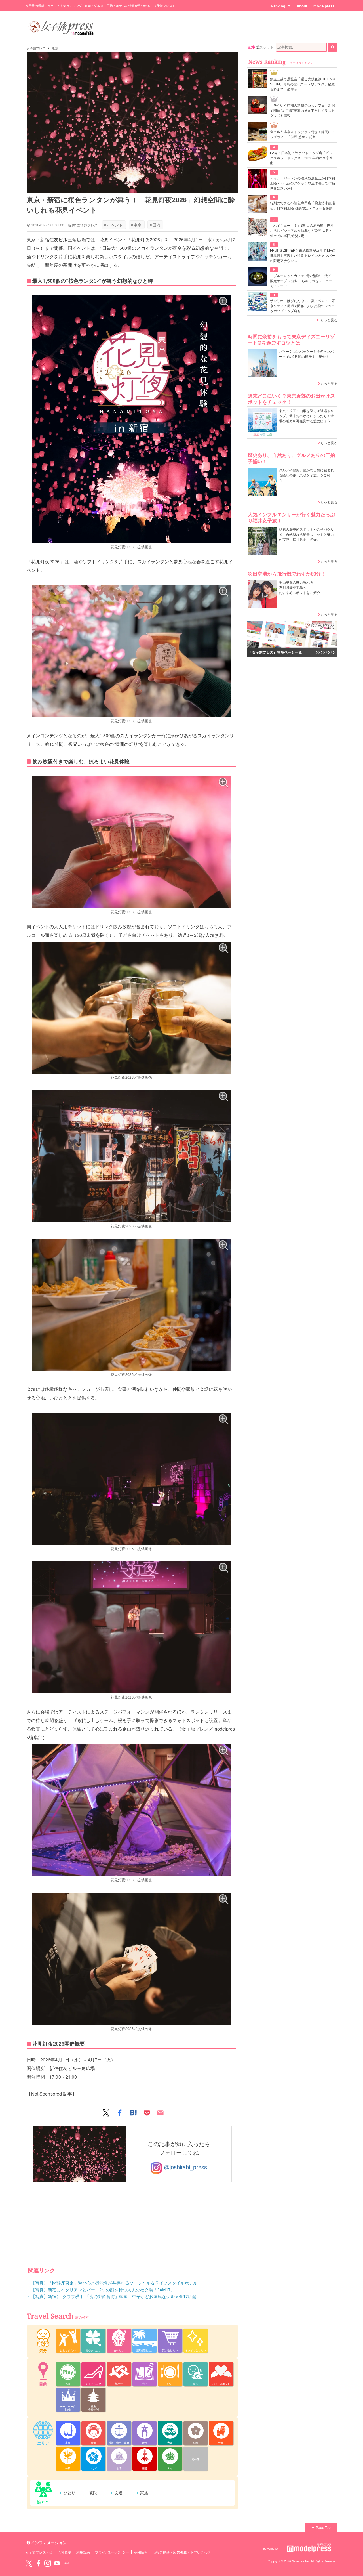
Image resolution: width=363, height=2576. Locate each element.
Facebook (38, 2563)
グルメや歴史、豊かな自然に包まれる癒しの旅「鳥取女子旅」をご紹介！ (306, 475)
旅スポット (265, 47)
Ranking (278, 6)
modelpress (324, 6)
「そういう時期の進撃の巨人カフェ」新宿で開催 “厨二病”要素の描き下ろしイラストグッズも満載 (302, 111)
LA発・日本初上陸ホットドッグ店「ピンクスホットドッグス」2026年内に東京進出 (301, 158)
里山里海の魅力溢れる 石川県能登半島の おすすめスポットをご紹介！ (301, 588)
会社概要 (65, 2552)
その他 (196, 2459)
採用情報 (141, 2552)
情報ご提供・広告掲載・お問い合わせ (182, 2552)
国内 (155, 225)
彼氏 (93, 2493)
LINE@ (66, 2563)
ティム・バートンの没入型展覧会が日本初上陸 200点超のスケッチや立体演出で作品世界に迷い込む (302, 183)
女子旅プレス (36, 48)
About (302, 6)
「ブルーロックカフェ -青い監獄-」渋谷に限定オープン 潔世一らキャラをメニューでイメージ (302, 281)
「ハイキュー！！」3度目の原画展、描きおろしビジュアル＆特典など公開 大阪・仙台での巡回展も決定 (302, 231)
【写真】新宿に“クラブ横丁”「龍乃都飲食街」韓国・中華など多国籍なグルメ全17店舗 (114, 2297)
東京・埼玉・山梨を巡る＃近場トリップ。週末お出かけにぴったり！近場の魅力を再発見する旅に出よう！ (306, 416)
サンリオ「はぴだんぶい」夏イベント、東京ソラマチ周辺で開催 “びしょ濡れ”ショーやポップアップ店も (302, 306)
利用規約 (83, 2552)
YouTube (57, 2563)
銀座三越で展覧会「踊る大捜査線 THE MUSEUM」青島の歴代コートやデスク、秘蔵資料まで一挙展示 (303, 84)
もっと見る (329, 320)
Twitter (29, 2563)
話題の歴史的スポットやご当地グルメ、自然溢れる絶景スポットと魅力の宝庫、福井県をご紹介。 (306, 535)
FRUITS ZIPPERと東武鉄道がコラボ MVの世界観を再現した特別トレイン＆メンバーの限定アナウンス (303, 256)
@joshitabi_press (184, 2168)
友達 (119, 2493)
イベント (113, 225)
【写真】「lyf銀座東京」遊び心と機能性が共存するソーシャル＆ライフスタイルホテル (114, 2283)
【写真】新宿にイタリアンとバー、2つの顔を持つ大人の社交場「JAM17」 (103, 2290)
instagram (48, 2563)
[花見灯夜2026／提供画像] (131, 419)
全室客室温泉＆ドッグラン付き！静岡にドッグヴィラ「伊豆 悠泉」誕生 (302, 135)
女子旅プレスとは (39, 2552)
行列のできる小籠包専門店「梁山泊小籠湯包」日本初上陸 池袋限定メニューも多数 (302, 206)
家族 (144, 2493)
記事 (252, 47)
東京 (55, 48)
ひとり (69, 2493)
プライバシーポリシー (112, 2552)
